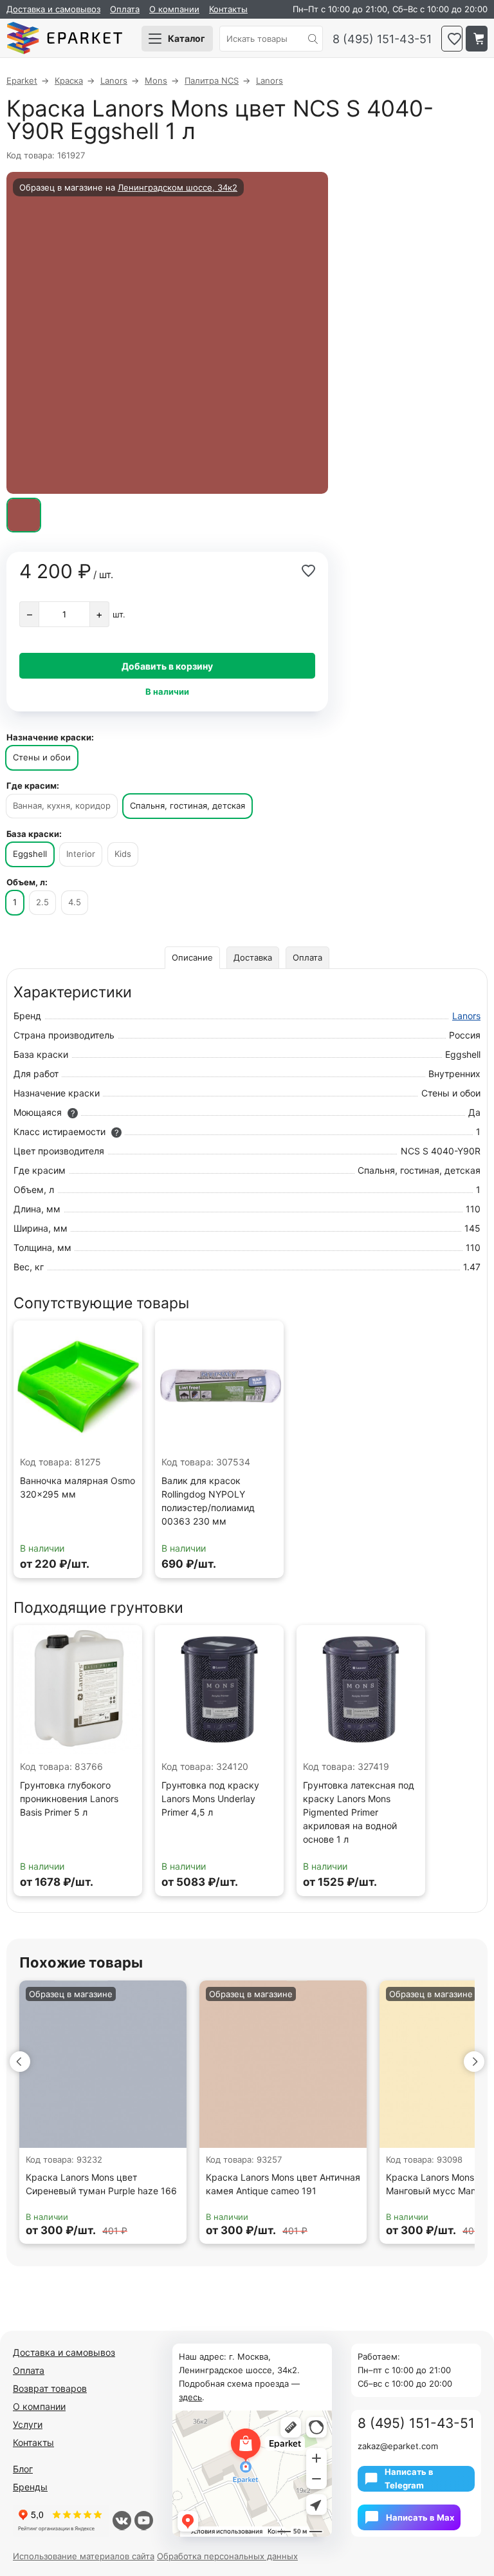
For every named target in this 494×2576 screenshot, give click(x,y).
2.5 (42, 902)
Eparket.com (64, 39)
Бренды (30, 2487)
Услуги (28, 2424)
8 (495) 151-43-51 (382, 39)
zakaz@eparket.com (398, 2446)
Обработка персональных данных (227, 2556)
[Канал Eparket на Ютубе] (144, 2521)
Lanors (466, 1016)
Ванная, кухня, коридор (62, 805)
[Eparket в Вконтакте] (122, 2521)
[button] (20, 2062)
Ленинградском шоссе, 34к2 (178, 187)
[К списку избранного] (452, 39)
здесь (190, 2397)
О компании (174, 9)
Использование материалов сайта (84, 2556)
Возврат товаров (50, 2388)
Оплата (125, 9)
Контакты (228, 9)
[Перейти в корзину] (477, 39)
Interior (81, 854)
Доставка (253, 957)
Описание (192, 957)
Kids (123, 854)
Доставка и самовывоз (53, 9)
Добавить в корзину (167, 666)
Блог (23, 2469)
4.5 (75, 902)
